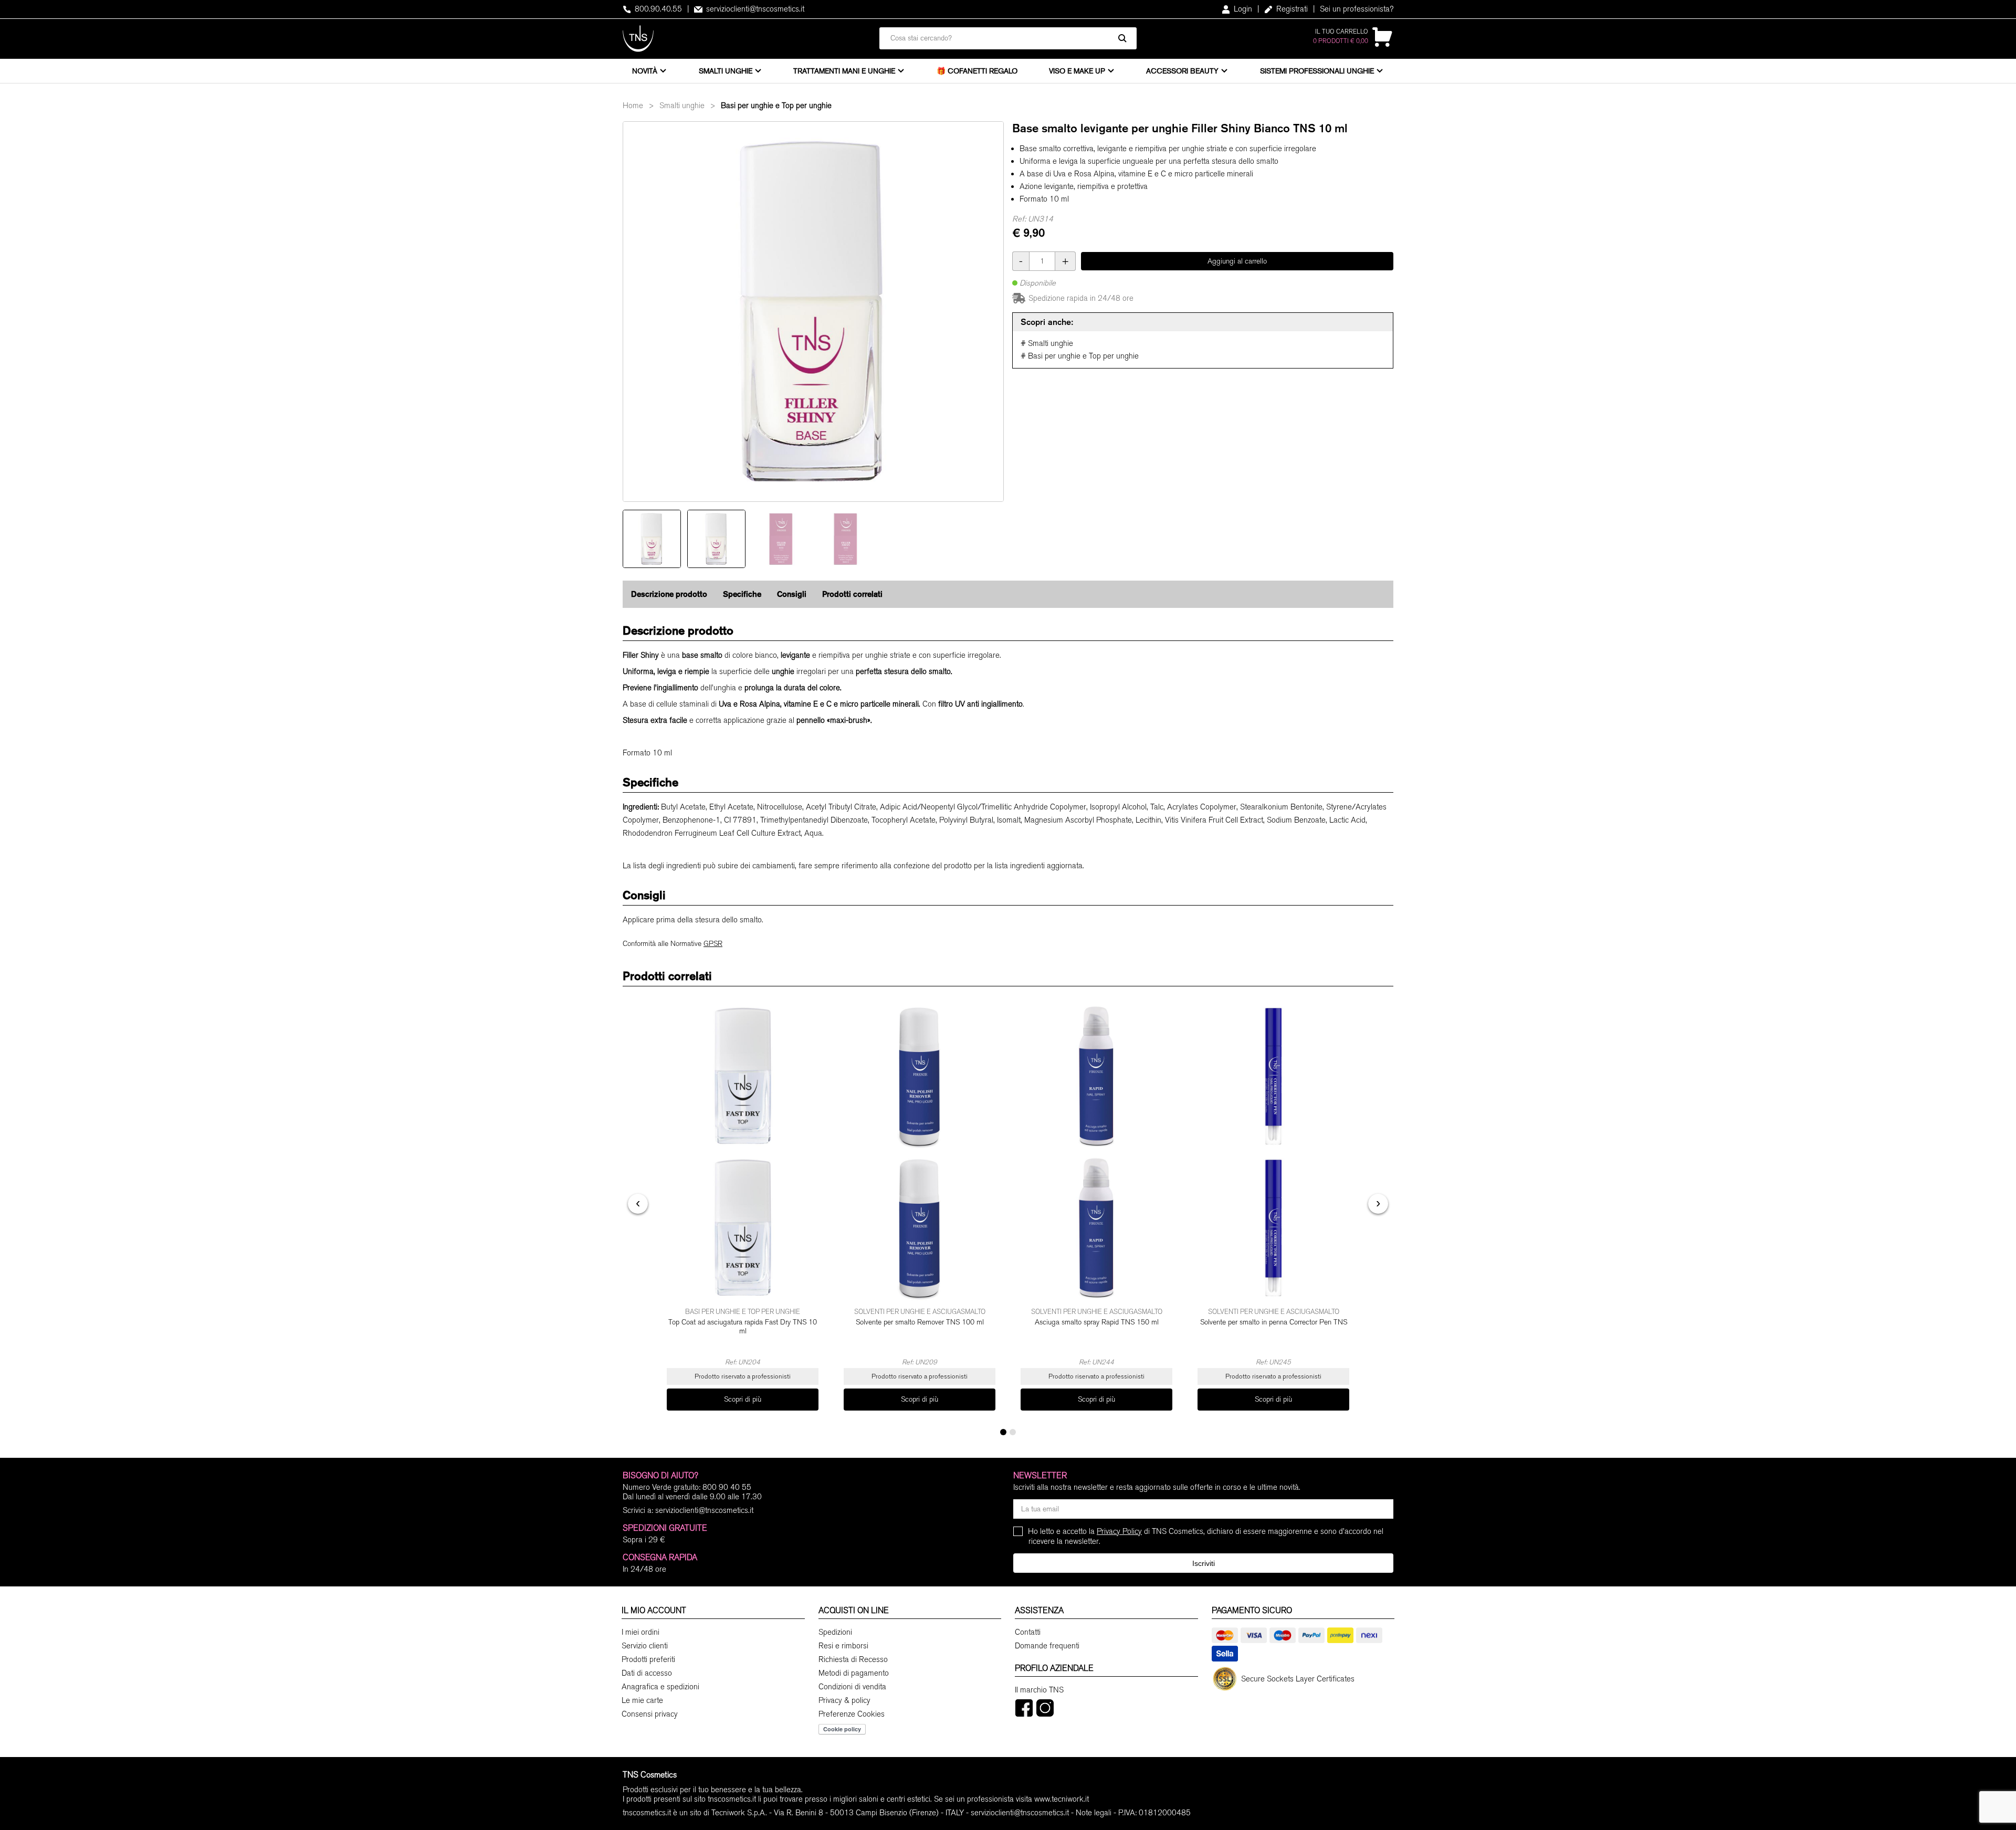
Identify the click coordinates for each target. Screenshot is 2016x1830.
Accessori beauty (1182, 71)
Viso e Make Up (1077, 71)
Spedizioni (835, 1632)
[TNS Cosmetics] (638, 39)
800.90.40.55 (657, 9)
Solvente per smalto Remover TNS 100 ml (920, 1322)
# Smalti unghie (1047, 343)
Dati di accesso (647, 1673)
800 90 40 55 (727, 1487)
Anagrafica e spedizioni (660, 1687)
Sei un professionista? (1357, 9)
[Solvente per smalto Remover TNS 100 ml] (920, 1152)
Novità (645, 71)
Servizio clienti (645, 1646)
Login (1242, 9)
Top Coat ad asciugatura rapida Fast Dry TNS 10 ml (743, 1327)
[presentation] (638, 1204)
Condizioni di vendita (852, 1687)
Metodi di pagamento (854, 1673)
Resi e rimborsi (843, 1646)
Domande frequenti (1047, 1646)
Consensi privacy (650, 1714)
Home (633, 106)
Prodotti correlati (852, 594)
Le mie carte (642, 1700)
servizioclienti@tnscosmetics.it (754, 9)
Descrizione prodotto (669, 594)
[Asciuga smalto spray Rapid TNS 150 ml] (1096, 1152)
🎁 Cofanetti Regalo (977, 71)
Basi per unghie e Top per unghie (776, 106)
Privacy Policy (1119, 1531)
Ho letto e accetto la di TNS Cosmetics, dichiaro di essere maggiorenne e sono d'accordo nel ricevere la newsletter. (1206, 1536)
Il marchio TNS (1039, 1690)
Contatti (1028, 1632)
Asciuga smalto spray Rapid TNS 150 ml (1097, 1322)
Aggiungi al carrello (1237, 261)
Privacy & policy (844, 1700)
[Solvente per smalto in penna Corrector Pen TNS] (1273, 1152)
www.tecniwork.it (1062, 1799)
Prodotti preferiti (648, 1659)
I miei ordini (640, 1632)
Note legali (1094, 1813)
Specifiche (742, 594)
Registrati (1291, 9)
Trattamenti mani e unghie (844, 71)
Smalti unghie (726, 71)
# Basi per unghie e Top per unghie (1080, 356)
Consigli (792, 594)
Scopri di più (743, 1399)
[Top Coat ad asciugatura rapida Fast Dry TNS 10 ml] (743, 1152)
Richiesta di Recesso (853, 1659)
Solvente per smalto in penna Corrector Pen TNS (1274, 1322)
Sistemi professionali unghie (1317, 71)
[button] (1003, 1432)
